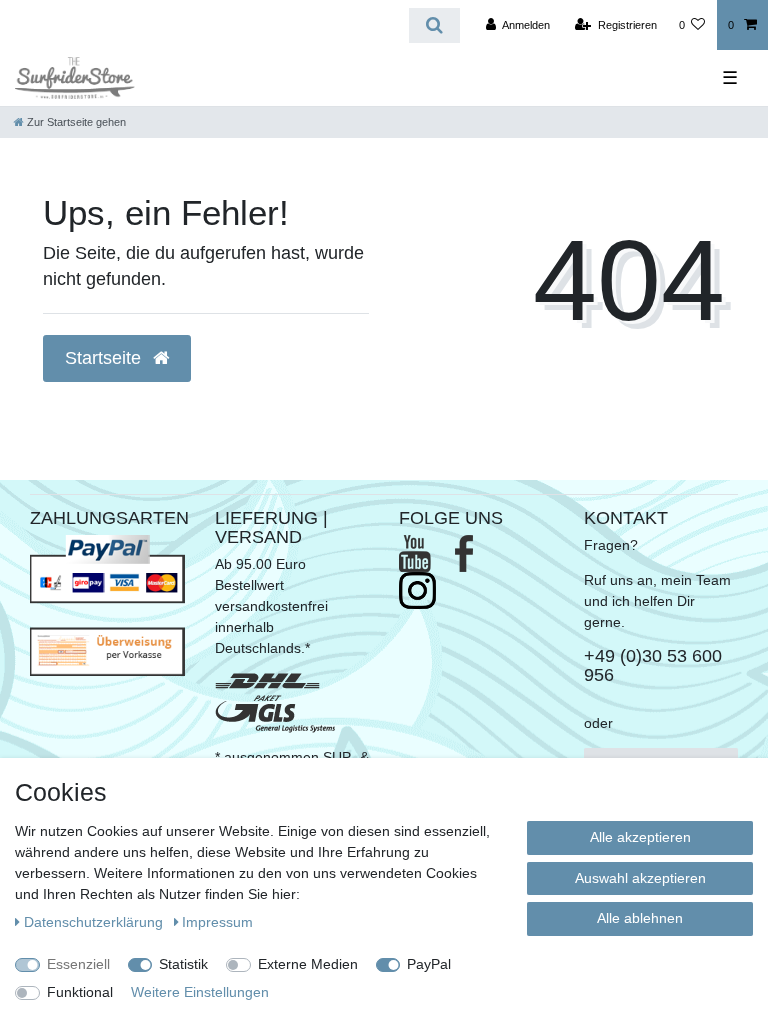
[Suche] (434, 25)
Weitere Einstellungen (200, 992)
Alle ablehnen (640, 918)
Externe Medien (308, 964)
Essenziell (78, 964)
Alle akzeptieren (640, 837)
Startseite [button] (105, 358)
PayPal (429, 964)
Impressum (217, 922)
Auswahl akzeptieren (640, 878)
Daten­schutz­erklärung (95, 922)
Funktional (80, 992)
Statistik (183, 964)
